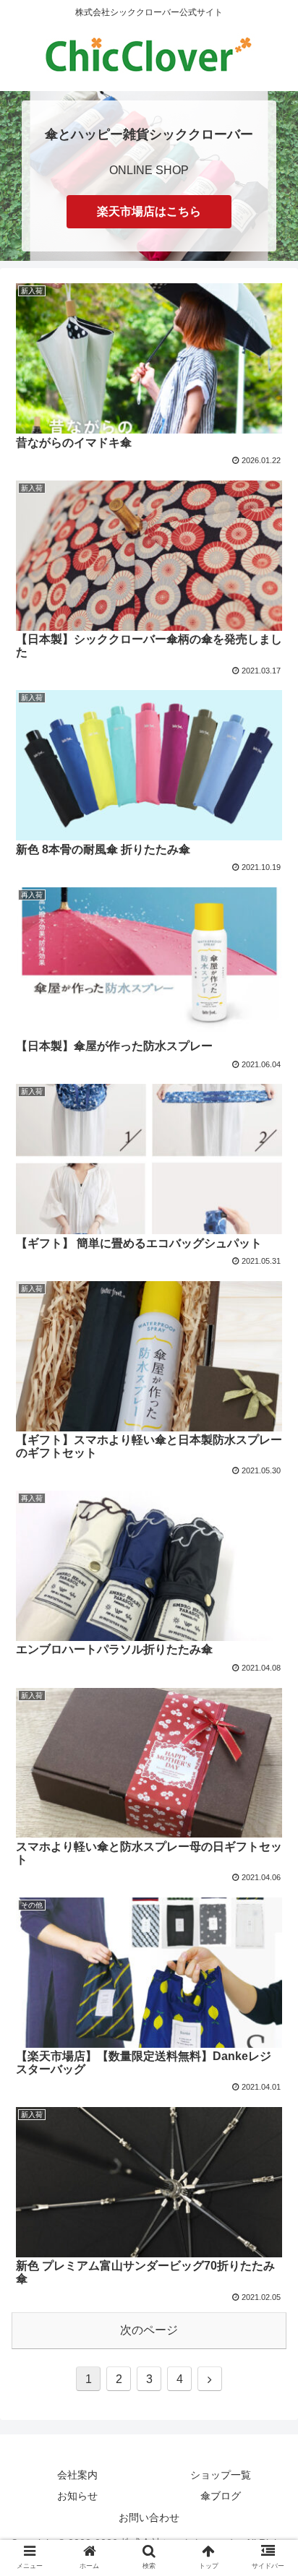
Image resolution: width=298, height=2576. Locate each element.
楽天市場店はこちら (149, 211)
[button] (268, 1703)
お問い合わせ (149, 2517)
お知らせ (77, 2496)
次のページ (149, 2330)
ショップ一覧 (221, 2475)
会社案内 (77, 2475)
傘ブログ (221, 2496)
